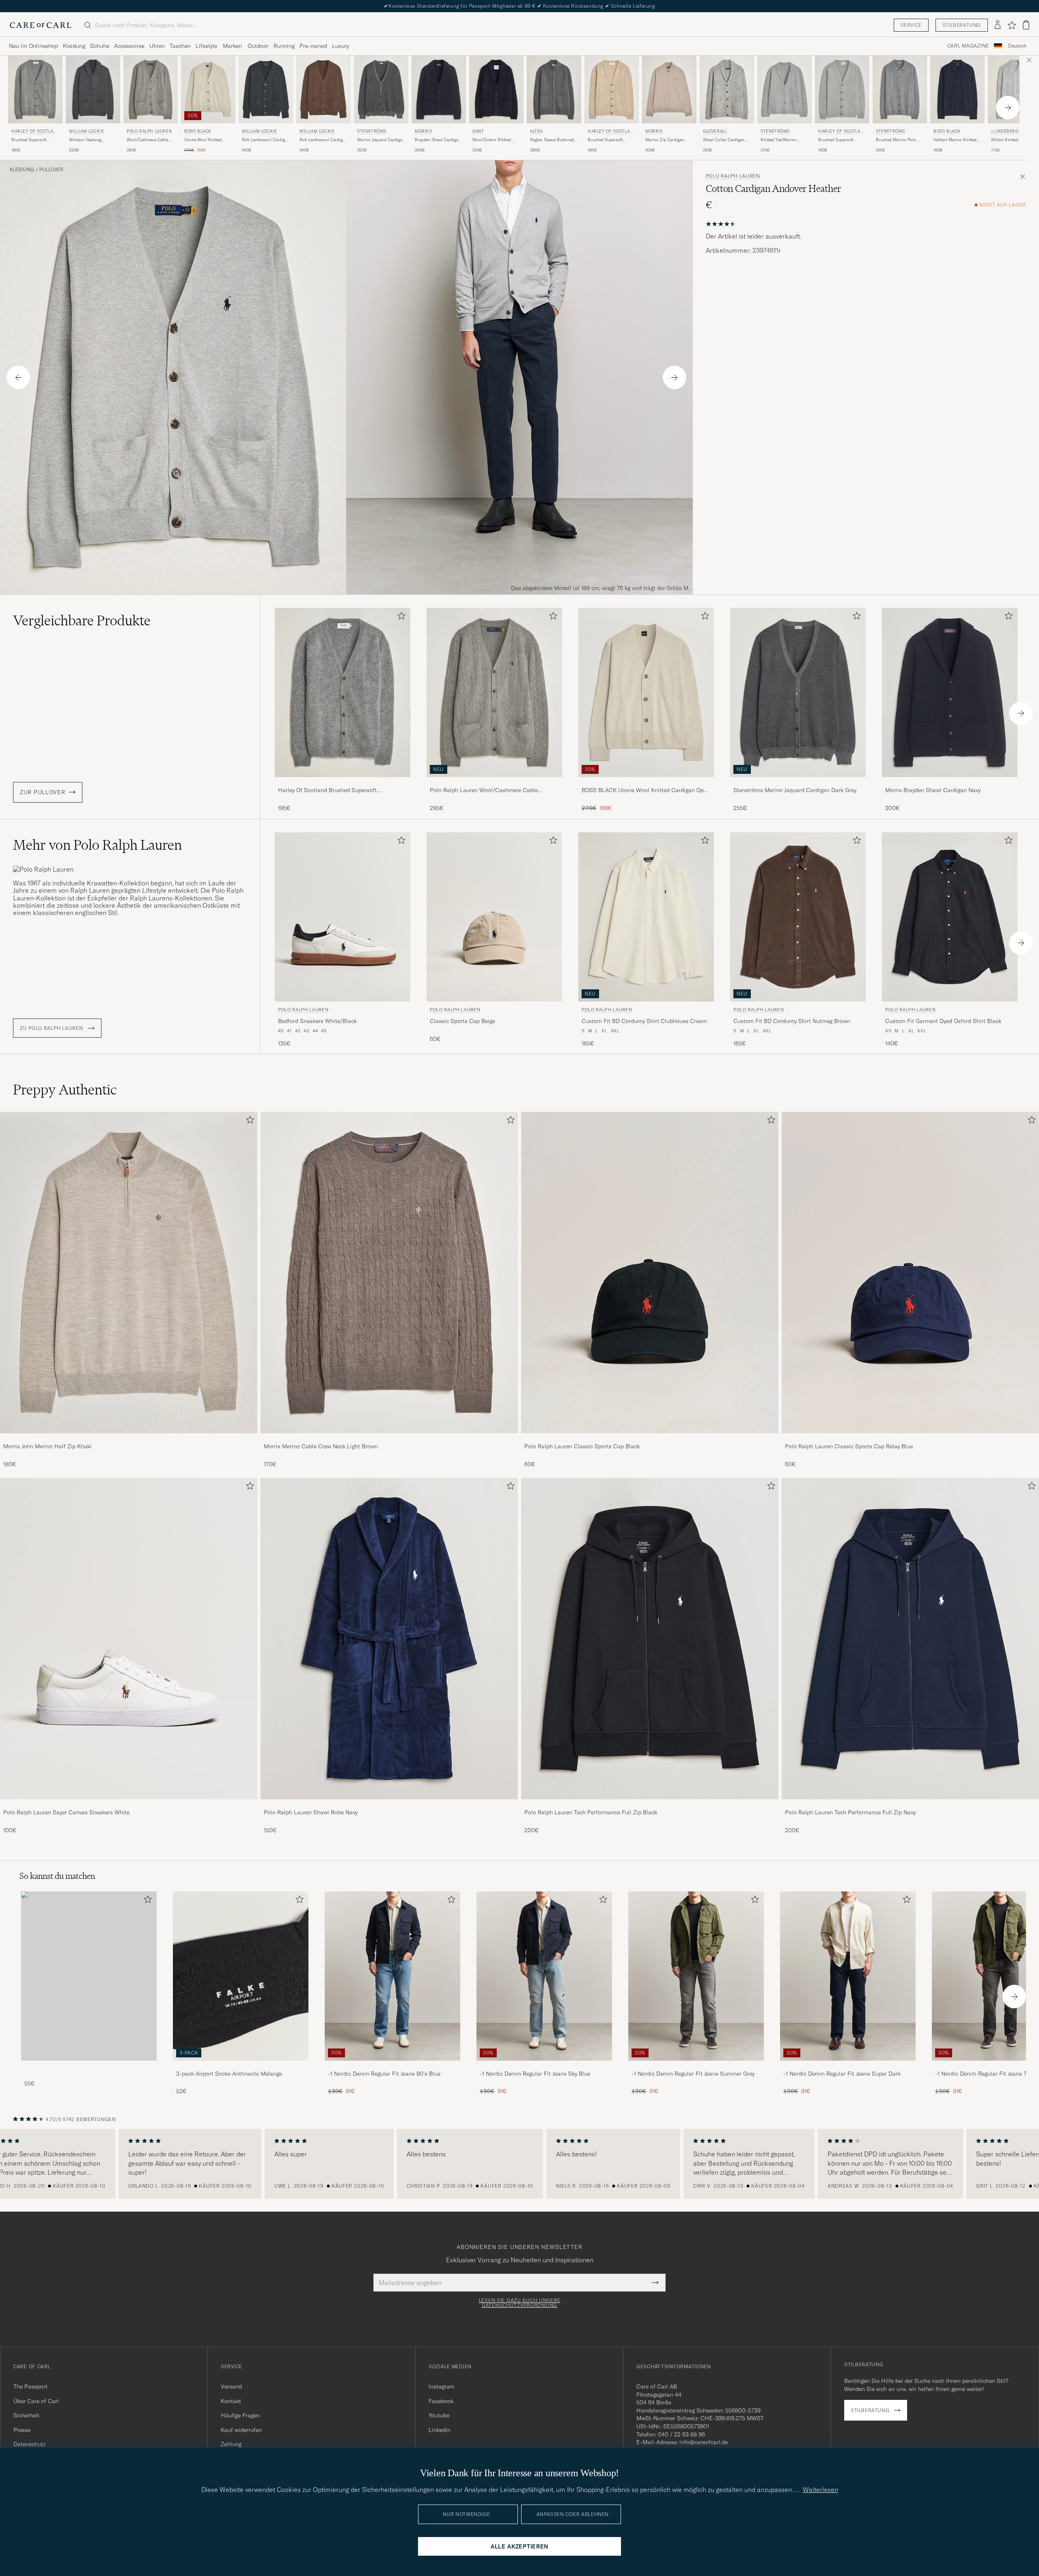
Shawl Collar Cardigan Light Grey (724, 140)
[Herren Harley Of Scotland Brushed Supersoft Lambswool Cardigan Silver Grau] (842, 89)
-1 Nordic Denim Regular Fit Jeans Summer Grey (693, 2074)
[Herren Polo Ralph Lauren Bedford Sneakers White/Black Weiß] (343, 917)
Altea (536, 131)
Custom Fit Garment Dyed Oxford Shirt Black (943, 1021)
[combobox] (1017, 46)
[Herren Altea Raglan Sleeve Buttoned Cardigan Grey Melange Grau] (554, 89)
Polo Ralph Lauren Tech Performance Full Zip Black (591, 1812)
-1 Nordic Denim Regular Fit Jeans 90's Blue (384, 2074)
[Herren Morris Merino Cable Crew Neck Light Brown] (389, 1273)
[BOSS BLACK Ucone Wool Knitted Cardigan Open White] (646, 783)
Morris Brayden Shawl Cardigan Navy (933, 790)
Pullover (51, 170)
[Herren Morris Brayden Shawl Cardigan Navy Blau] (439, 89)
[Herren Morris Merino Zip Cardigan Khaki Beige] (669, 89)
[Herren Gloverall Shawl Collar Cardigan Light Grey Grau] (727, 89)
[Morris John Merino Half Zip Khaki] (129, 1439)
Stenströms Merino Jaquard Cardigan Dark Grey (795, 790)
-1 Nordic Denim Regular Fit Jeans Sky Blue (535, 2074)
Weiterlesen (820, 2490)
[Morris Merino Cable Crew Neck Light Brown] (389, 1439)
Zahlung (231, 2444)
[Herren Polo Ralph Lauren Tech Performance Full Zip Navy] (910, 1639)
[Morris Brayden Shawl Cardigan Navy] (950, 783)
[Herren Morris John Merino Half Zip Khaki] (129, 1273)
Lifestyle (206, 46)
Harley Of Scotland (34, 132)
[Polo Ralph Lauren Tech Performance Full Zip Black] (650, 1805)
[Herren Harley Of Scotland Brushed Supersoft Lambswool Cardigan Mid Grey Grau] (35, 89)
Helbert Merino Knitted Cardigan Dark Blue (955, 140)
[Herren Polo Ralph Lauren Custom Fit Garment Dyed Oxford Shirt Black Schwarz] (950, 917)
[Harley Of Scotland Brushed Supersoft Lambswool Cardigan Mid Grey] (343, 783)
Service (911, 25)
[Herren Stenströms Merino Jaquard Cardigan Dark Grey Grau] (381, 89)
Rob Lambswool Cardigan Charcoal (266, 140)
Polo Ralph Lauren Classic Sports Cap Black (582, 1446)
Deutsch (1017, 46)
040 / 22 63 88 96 (681, 2434)
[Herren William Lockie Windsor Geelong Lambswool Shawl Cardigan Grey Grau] (93, 89)
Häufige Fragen (240, 2415)
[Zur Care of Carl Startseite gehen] (41, 25)
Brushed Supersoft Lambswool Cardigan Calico (607, 140)
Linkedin (440, 2430)
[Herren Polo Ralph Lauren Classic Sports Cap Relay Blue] (910, 1273)
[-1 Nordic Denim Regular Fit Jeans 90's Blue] (392, 2066)
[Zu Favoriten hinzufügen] (400, 617)
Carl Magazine (968, 46)
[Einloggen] (998, 25)
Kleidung (74, 46)
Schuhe (100, 46)
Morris (424, 131)
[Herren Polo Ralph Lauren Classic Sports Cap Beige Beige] (494, 917)
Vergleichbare (82, 620)
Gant (478, 131)
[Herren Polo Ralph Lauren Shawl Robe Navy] (389, 1639)
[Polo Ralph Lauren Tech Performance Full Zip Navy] (910, 1805)
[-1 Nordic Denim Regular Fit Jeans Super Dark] (848, 2066)
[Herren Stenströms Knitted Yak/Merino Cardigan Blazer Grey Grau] (785, 89)
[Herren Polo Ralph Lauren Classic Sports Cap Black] (650, 1273)
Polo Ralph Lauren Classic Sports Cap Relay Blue (849, 1446)
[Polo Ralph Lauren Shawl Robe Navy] (389, 1805)
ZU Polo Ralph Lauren (52, 1028)
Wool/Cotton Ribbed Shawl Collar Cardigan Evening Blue (493, 140)
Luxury (341, 46)
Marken (232, 46)
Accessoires (129, 46)
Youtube (439, 2415)
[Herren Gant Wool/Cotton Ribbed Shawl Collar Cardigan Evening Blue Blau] (496, 89)
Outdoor (258, 46)
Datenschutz (29, 2444)
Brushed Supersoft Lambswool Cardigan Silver (837, 140)
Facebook (441, 2401)
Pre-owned (313, 46)
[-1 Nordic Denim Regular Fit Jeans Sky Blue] (544, 2066)
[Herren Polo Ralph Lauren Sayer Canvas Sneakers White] (129, 1639)
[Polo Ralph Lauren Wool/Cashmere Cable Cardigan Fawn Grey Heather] (494, 783)
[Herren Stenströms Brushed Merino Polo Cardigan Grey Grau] (900, 89)
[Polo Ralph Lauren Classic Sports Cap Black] (650, 1439)
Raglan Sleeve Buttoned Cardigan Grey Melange (552, 140)
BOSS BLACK (198, 131)
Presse (22, 2430)
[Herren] (89, 1976)
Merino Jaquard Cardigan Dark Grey (381, 140)
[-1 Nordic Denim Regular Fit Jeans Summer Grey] (696, 2066)
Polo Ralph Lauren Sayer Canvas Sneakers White (66, 1812)
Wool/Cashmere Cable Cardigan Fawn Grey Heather (147, 140)
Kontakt (231, 2401)
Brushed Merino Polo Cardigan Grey (896, 140)
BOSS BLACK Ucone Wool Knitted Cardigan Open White (646, 790)
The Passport (30, 2386)
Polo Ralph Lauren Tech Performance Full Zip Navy (850, 1812)
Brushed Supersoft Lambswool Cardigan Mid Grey (35, 140)
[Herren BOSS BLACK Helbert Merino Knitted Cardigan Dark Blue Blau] (957, 89)
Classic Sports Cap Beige (462, 1021)
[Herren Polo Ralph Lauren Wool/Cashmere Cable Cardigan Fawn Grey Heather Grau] (151, 89)
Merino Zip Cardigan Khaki (665, 140)
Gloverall (715, 131)
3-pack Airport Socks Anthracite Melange (229, 2074)
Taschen (180, 46)
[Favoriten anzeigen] (1012, 25)
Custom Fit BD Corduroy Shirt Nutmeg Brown (792, 1021)
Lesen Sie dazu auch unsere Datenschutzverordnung (520, 2303)
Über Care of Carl (36, 2401)
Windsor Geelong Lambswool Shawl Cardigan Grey (85, 140)
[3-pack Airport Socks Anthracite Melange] (241, 2066)
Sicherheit (26, 2415)
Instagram (442, 2386)
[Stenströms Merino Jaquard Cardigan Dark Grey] (798, 783)
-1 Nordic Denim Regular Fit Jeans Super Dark (842, 2074)
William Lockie (86, 131)
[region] (519, 2164)
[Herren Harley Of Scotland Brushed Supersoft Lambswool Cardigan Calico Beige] (612, 89)
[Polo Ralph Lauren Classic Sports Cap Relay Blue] (910, 1439)
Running (284, 46)
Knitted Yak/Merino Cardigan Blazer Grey (780, 140)
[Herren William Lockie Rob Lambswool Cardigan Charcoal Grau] (266, 89)
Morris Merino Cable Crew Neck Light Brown (321, 1446)
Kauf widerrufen (241, 2430)
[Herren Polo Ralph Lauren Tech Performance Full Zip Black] (650, 1639)
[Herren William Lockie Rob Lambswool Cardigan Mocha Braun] (323, 89)
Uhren (157, 46)
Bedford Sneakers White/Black (317, 1021)
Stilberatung (962, 25)
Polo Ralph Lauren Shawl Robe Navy (311, 1812)
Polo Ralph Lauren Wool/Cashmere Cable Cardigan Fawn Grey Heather (484, 790)
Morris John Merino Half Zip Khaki (47, 1446)
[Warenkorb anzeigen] (1026, 25)
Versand (231, 2386)
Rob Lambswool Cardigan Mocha (323, 140)
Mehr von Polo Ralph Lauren (97, 845)
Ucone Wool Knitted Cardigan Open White (204, 140)
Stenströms (372, 131)
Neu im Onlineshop (33, 46)
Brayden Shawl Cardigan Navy (438, 140)
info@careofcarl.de (704, 2442)
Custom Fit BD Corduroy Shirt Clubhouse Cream (644, 1021)
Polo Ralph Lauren (149, 131)
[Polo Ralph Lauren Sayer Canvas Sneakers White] (129, 1805)
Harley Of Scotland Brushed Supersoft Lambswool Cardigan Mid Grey (327, 790)
